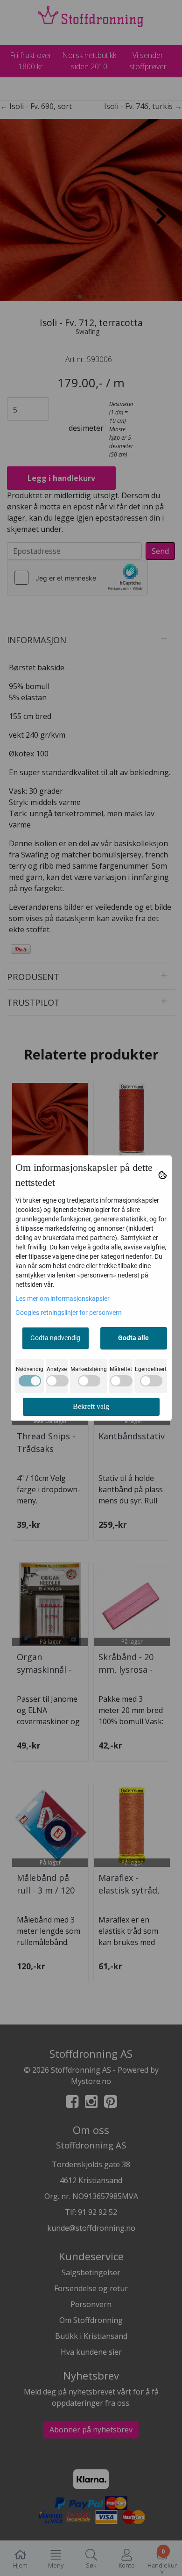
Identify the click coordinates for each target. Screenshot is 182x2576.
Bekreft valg (91, 1406)
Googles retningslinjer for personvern (69, 1313)
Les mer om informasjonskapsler (63, 1299)
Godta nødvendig (55, 1338)
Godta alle (133, 1338)
